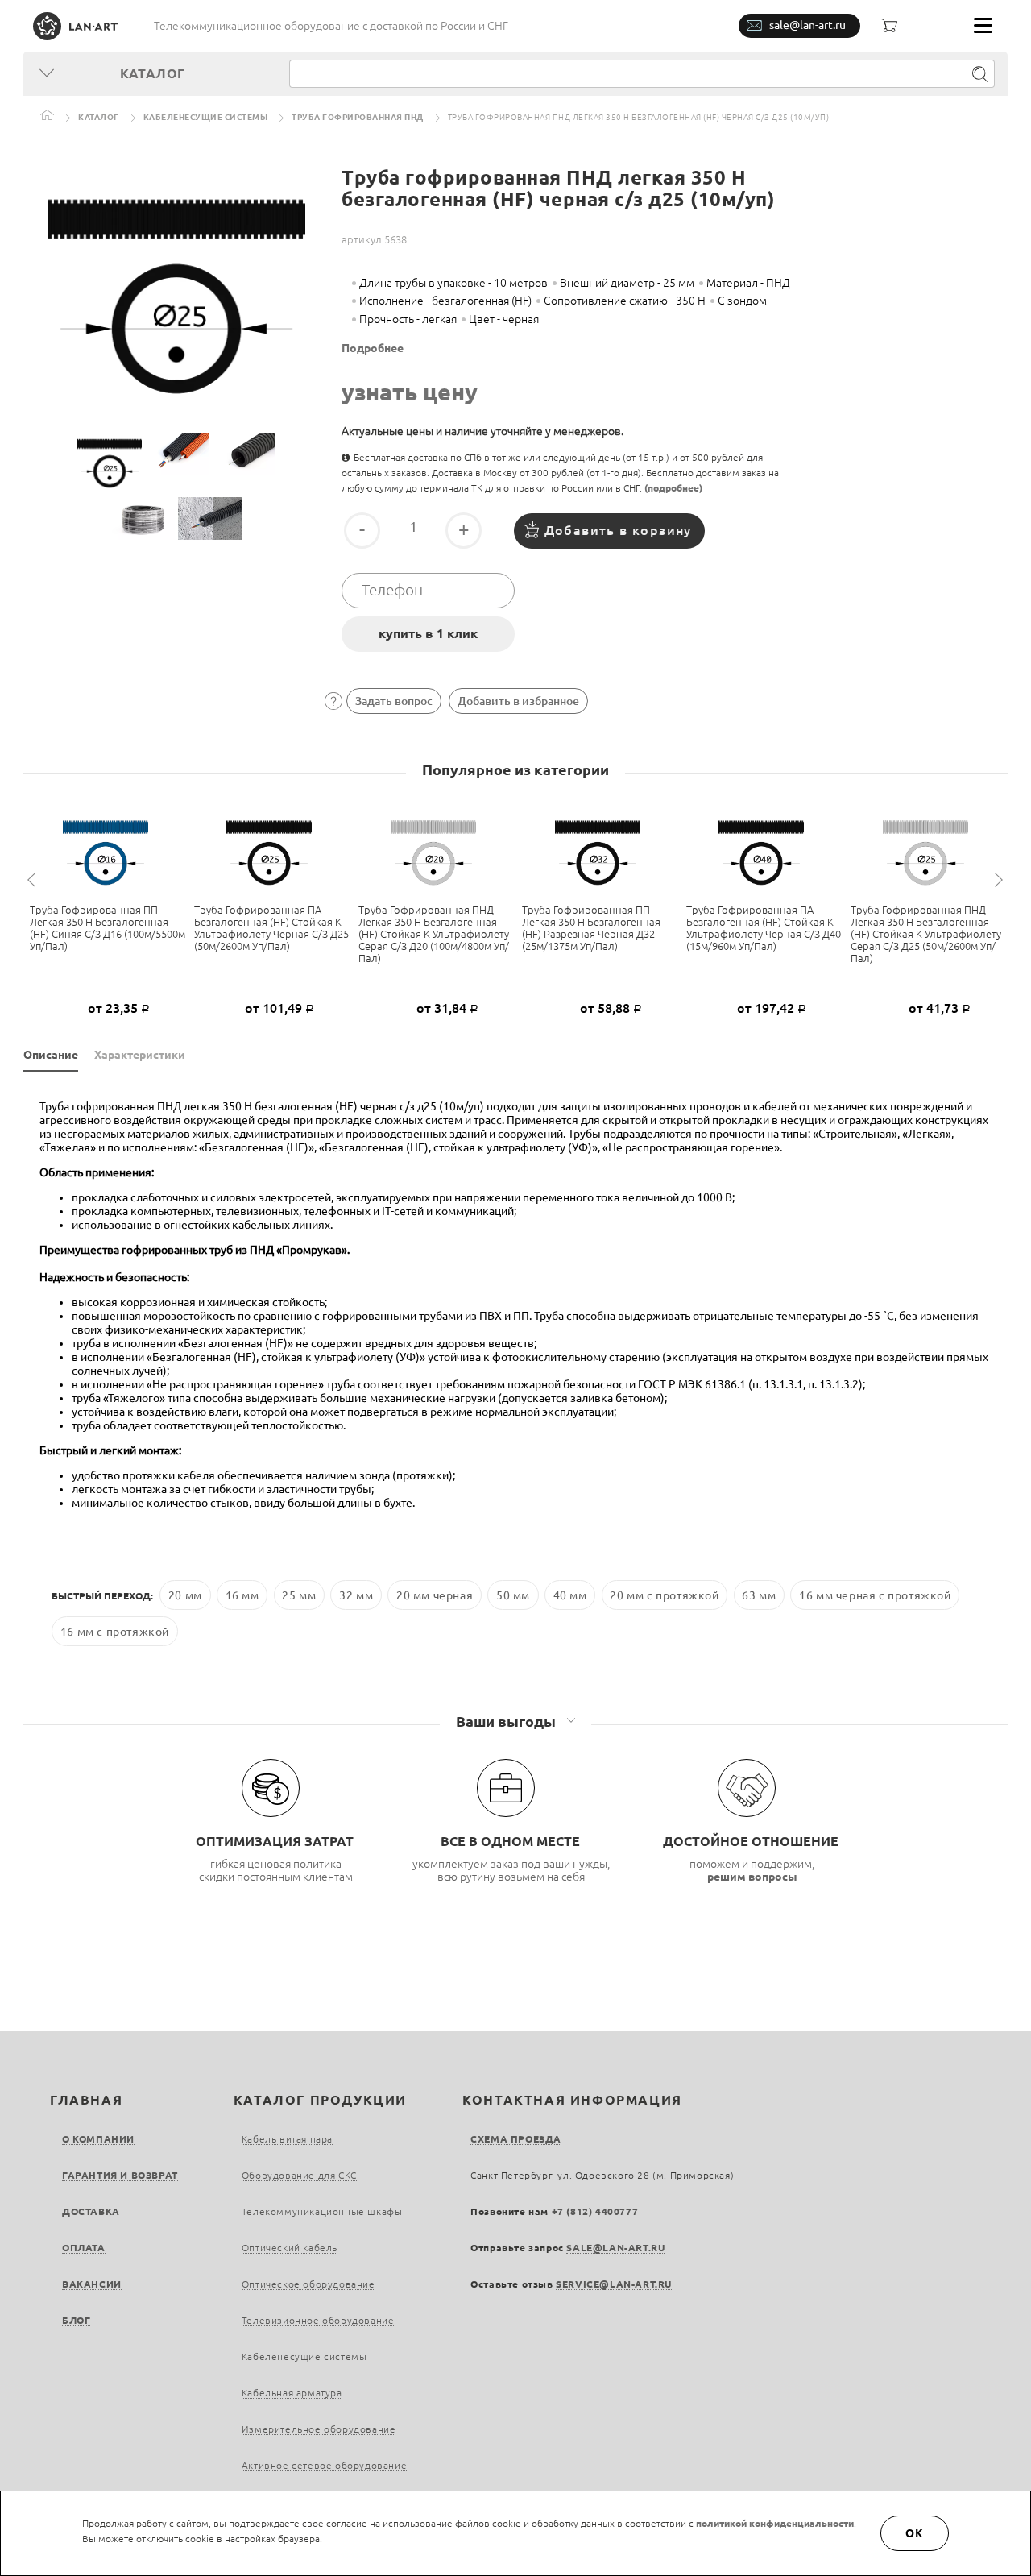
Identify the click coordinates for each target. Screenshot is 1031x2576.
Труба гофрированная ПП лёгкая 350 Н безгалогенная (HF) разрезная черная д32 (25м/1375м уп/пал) (591, 928)
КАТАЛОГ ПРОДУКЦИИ (320, 2100)
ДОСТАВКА (91, 2211)
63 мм (759, 1595)
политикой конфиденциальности (775, 2523)
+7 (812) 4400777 (595, 2211)
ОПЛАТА (84, 2248)
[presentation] (34, 880)
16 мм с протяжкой (115, 1631)
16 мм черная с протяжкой (875, 1595)
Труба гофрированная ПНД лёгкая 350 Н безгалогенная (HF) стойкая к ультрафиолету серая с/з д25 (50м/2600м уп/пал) (926, 934)
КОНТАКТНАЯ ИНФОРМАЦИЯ (572, 2100)
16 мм (242, 1595)
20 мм (185, 1595)
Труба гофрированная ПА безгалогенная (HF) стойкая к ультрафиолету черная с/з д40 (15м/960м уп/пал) (764, 928)
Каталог (99, 117)
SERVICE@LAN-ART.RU (614, 2284)
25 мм (299, 1595)
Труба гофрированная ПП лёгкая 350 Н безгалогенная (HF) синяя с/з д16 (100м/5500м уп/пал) (108, 928)
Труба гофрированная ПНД (358, 117)
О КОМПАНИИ (98, 2139)
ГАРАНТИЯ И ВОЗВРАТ (120, 2175)
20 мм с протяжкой (664, 1595)
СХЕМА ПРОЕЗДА (516, 2139)
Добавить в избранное (518, 701)
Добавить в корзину (618, 530)
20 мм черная (435, 1595)
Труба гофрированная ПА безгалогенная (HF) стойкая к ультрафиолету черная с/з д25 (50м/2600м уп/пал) (271, 928)
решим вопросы (752, 1877)
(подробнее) (673, 488)
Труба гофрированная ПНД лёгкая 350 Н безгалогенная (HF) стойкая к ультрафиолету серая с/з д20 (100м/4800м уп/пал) (434, 934)
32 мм (356, 1595)
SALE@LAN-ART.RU (615, 2248)
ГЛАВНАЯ (86, 2100)
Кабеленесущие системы (206, 117)
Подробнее (373, 348)
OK (915, 2533)
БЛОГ (76, 2320)
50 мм (513, 1595)
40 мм (570, 1595)
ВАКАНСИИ (92, 2284)
